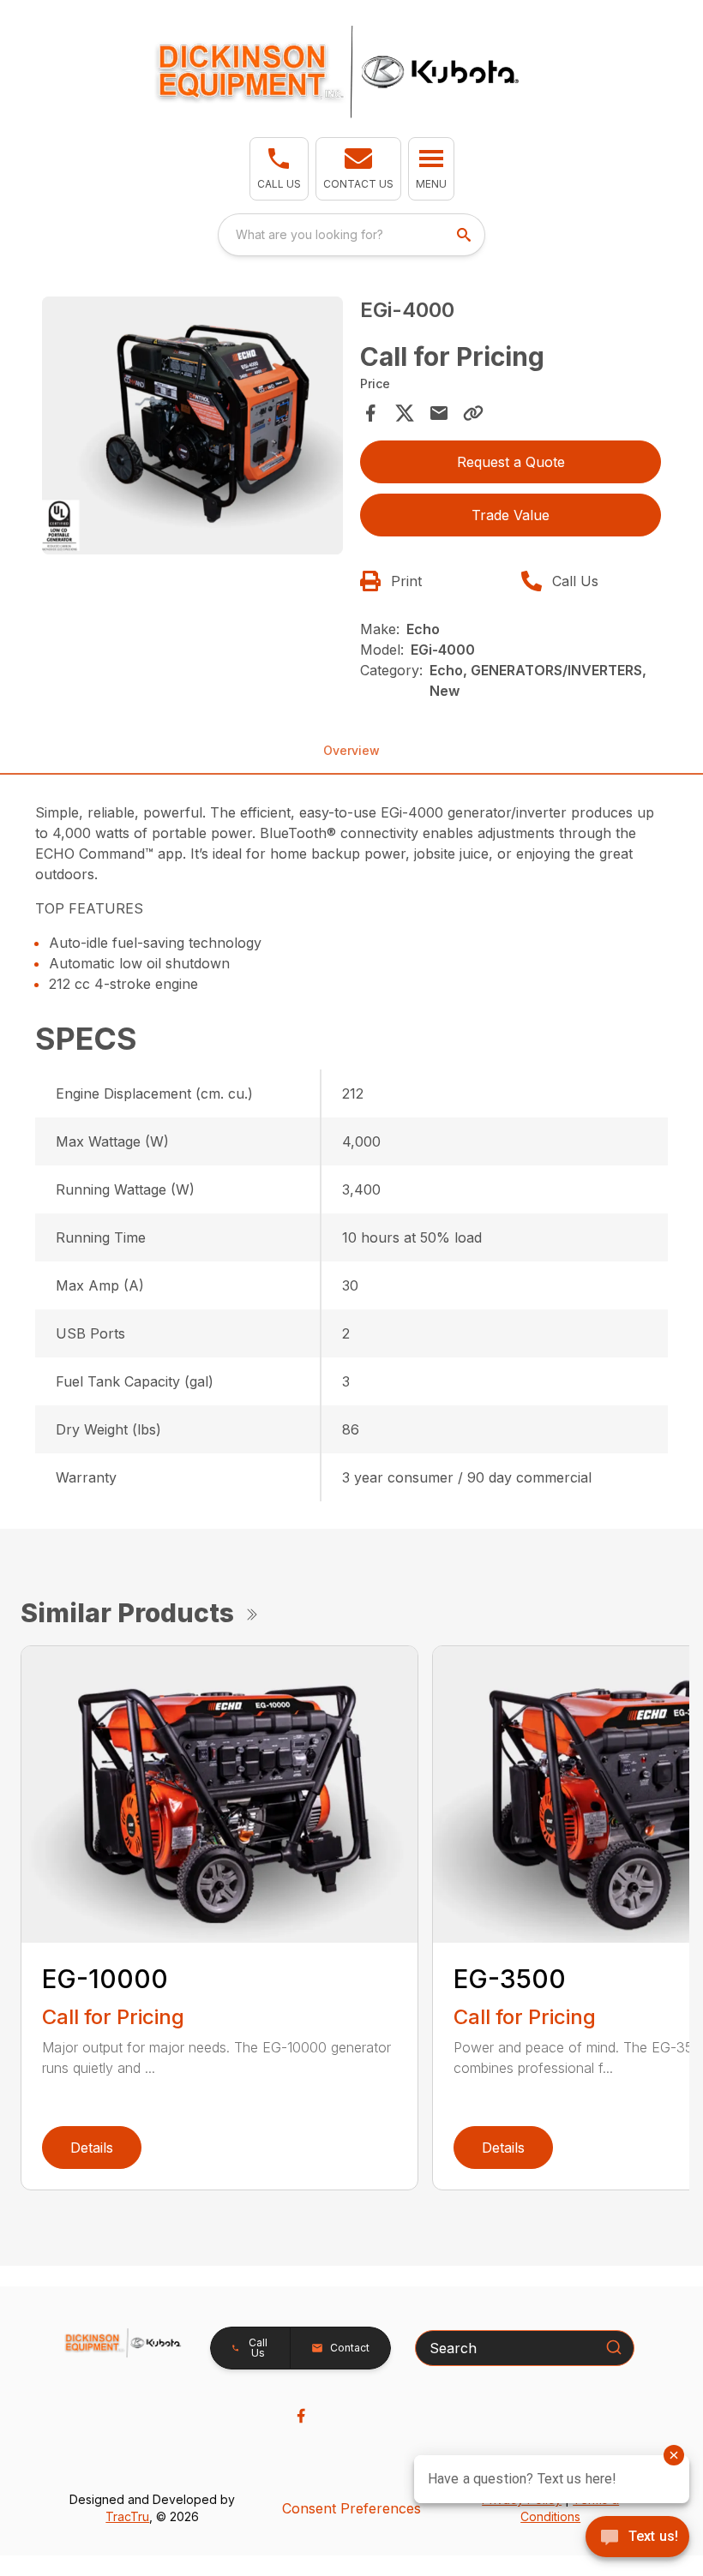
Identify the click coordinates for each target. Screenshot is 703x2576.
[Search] (614, 2347)
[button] (279, 169)
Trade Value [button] (511, 515)
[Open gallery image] (192, 425)
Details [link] (92, 2148)
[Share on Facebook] (370, 413)
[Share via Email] (439, 413)
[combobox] (351, 235)
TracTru (127, 2516)
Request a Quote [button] (511, 462)
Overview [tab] (351, 750)
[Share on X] (405, 413)
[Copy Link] (473, 413)
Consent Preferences (351, 2508)
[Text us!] (637, 2538)
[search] (466, 235)
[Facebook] (301, 2416)
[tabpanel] (192, 428)
